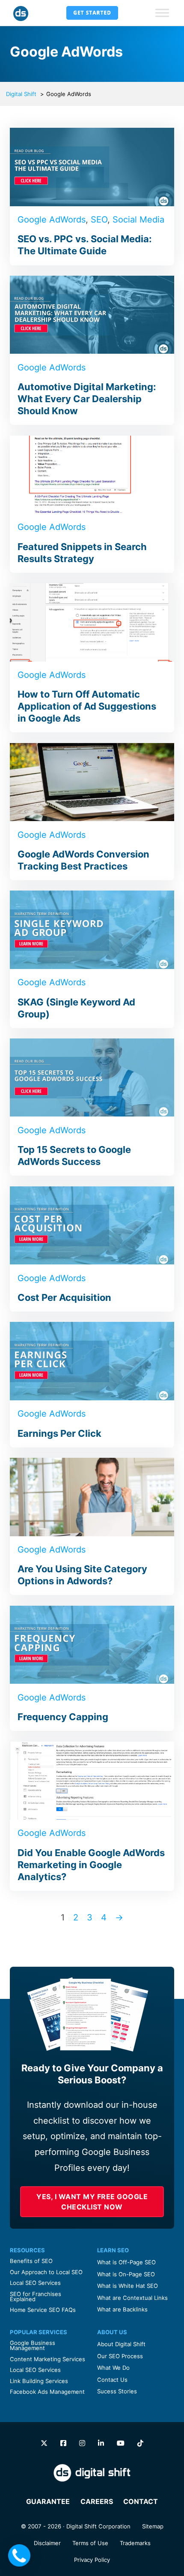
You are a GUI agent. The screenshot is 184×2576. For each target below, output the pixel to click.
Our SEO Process (120, 2356)
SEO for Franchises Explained (36, 2296)
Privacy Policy (92, 2560)
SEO (99, 220)
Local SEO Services (35, 2283)
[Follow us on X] (44, 2443)
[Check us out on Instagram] (82, 2443)
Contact (141, 2501)
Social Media (138, 220)
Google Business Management (33, 2345)
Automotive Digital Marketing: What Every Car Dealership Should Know (87, 399)
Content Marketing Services (47, 2359)
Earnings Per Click (59, 1433)
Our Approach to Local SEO (46, 2272)
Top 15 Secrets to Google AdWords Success (74, 1156)
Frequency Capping (63, 1717)
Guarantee (48, 2501)
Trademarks (135, 2543)
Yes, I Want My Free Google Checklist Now (92, 2202)
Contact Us (112, 2380)
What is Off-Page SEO (126, 2262)
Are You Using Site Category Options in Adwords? (82, 1575)
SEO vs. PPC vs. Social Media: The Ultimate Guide (85, 245)
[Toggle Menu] (162, 13)
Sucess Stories (117, 2391)
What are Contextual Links (132, 2298)
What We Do (113, 2368)
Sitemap (153, 2526)
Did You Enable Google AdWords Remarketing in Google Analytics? (91, 1865)
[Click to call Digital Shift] (19, 2555)
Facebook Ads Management (47, 2392)
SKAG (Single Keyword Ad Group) (76, 1008)
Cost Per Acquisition (64, 1297)
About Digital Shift (121, 2344)
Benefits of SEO (31, 2261)
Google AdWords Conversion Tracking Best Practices (83, 860)
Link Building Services (39, 2381)
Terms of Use (90, 2543)
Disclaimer (47, 2543)
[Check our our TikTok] (140, 2443)
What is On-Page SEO (126, 2274)
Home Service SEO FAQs (43, 2310)
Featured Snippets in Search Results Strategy (82, 553)
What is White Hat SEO (128, 2286)
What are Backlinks (122, 2309)
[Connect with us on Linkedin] (101, 2443)
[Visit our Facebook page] (63, 2443)
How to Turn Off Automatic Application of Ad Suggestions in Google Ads (87, 706)
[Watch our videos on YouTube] (121, 2443)
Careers (97, 2501)
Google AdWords (52, 220)
